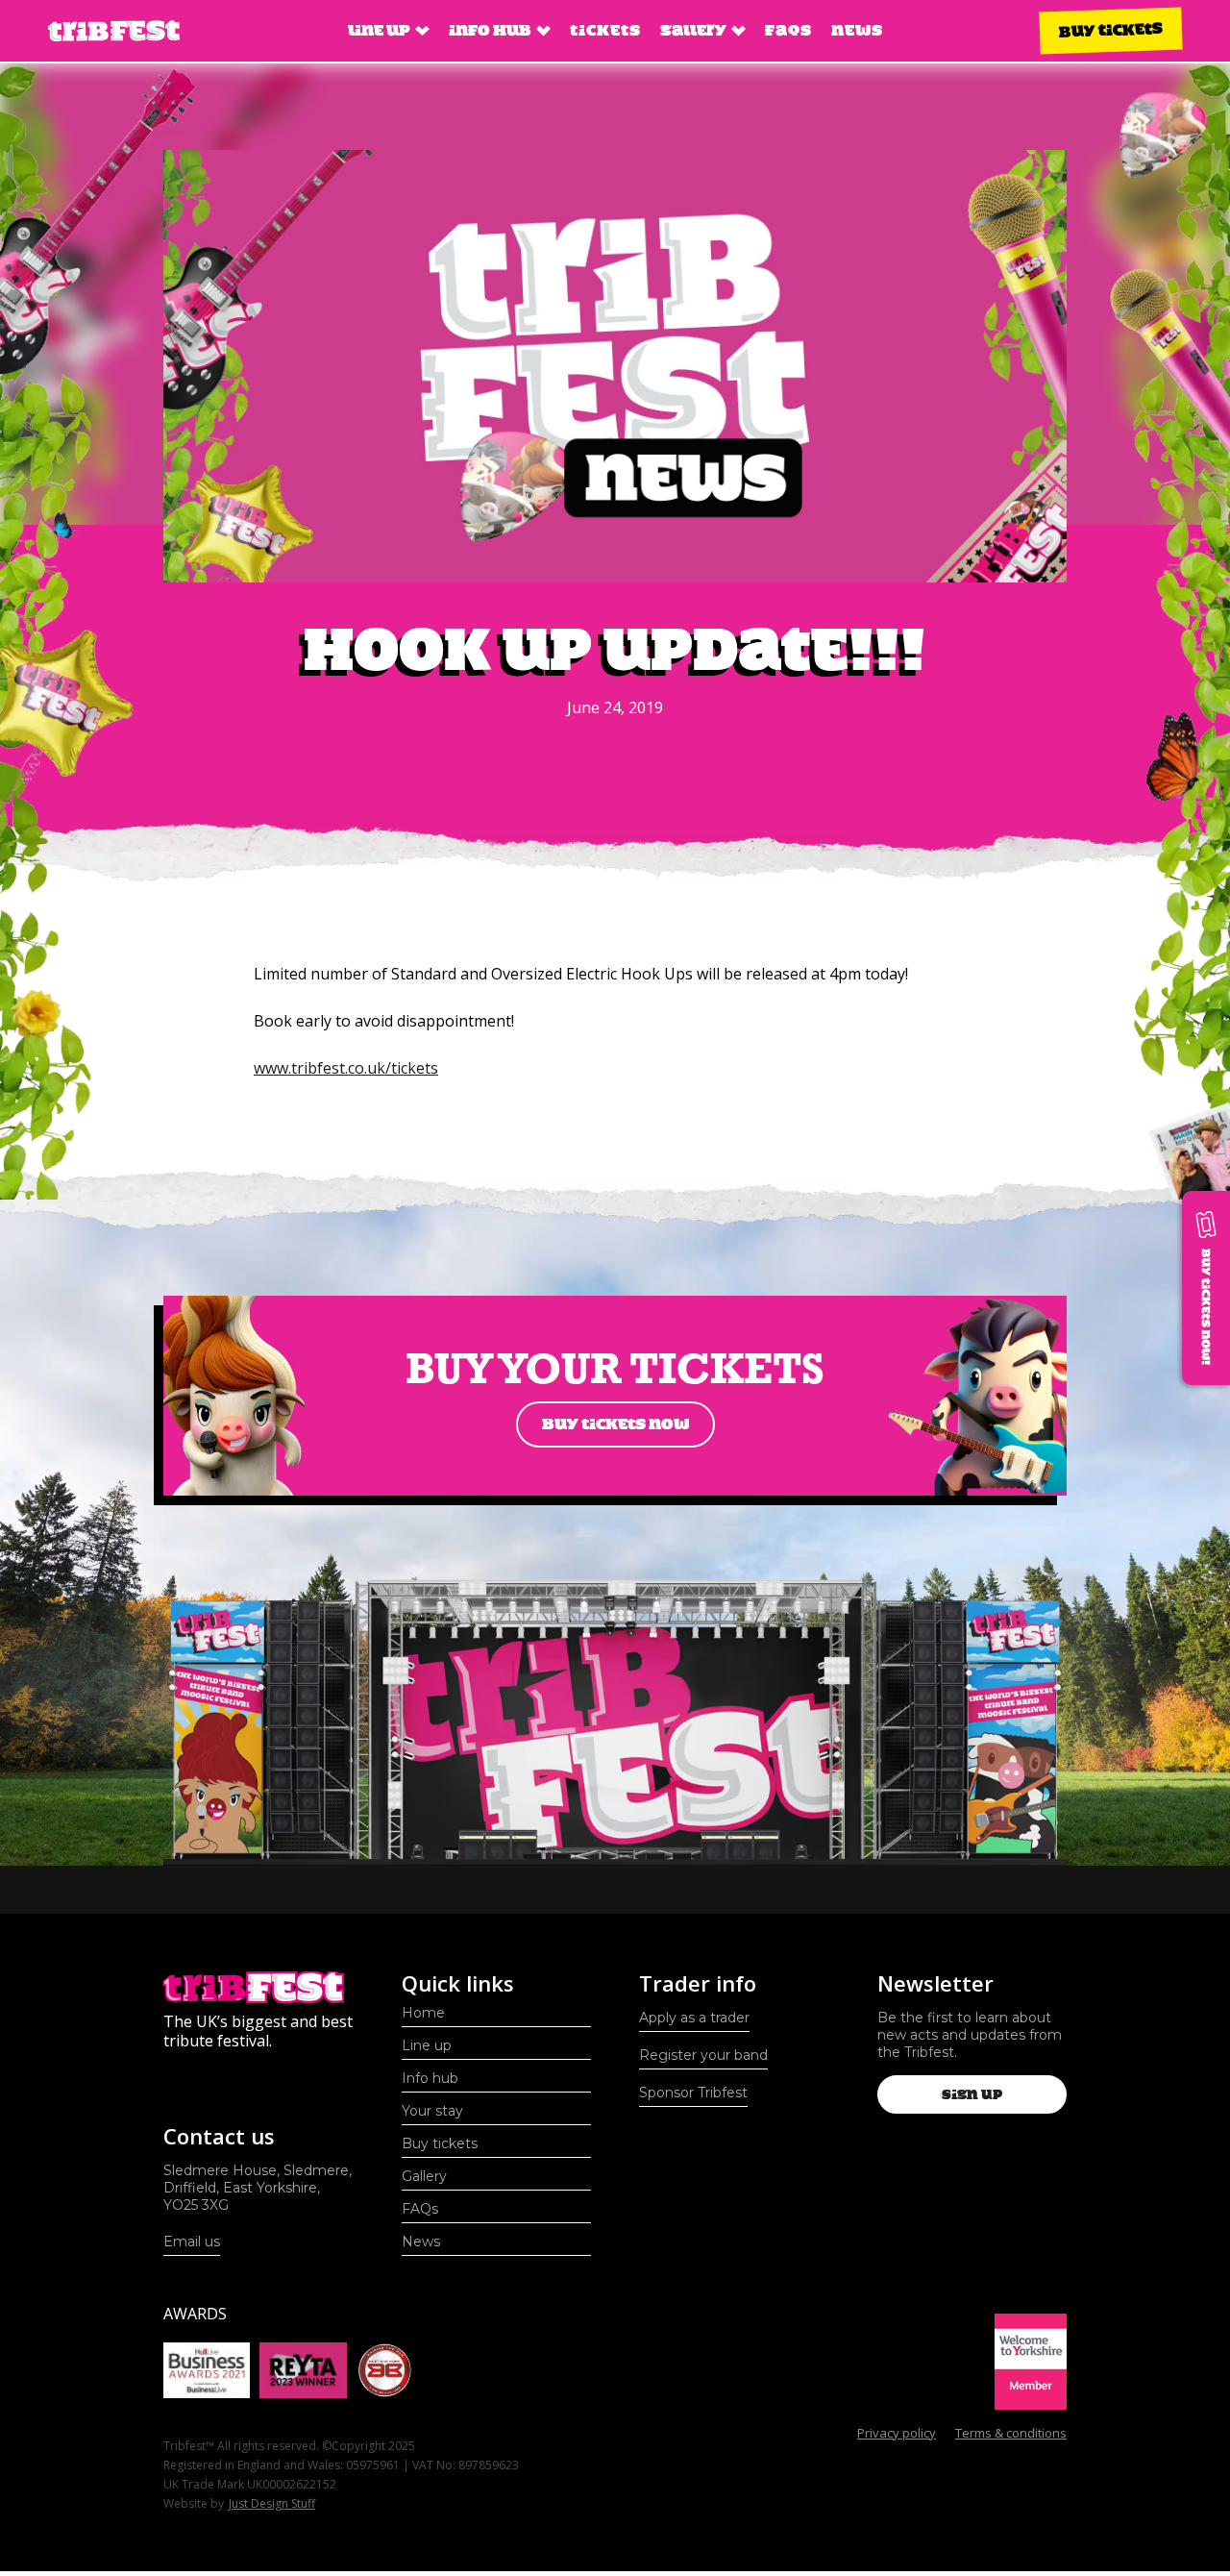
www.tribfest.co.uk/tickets (346, 1068)
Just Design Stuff (272, 2503)
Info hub (430, 2078)
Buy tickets (1111, 30)
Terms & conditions (1011, 2433)
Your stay (432, 2111)
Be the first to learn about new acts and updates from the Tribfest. (970, 2035)
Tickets (605, 30)
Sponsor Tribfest (693, 2093)
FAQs (788, 30)
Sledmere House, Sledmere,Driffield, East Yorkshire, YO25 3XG (258, 2188)
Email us (192, 2242)
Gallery (424, 2176)
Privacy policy (897, 2433)
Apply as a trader (694, 2018)
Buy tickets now (615, 1424)
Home (423, 2013)
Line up (427, 2045)
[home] (114, 31)
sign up (972, 2094)
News (857, 30)
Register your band (703, 2055)
